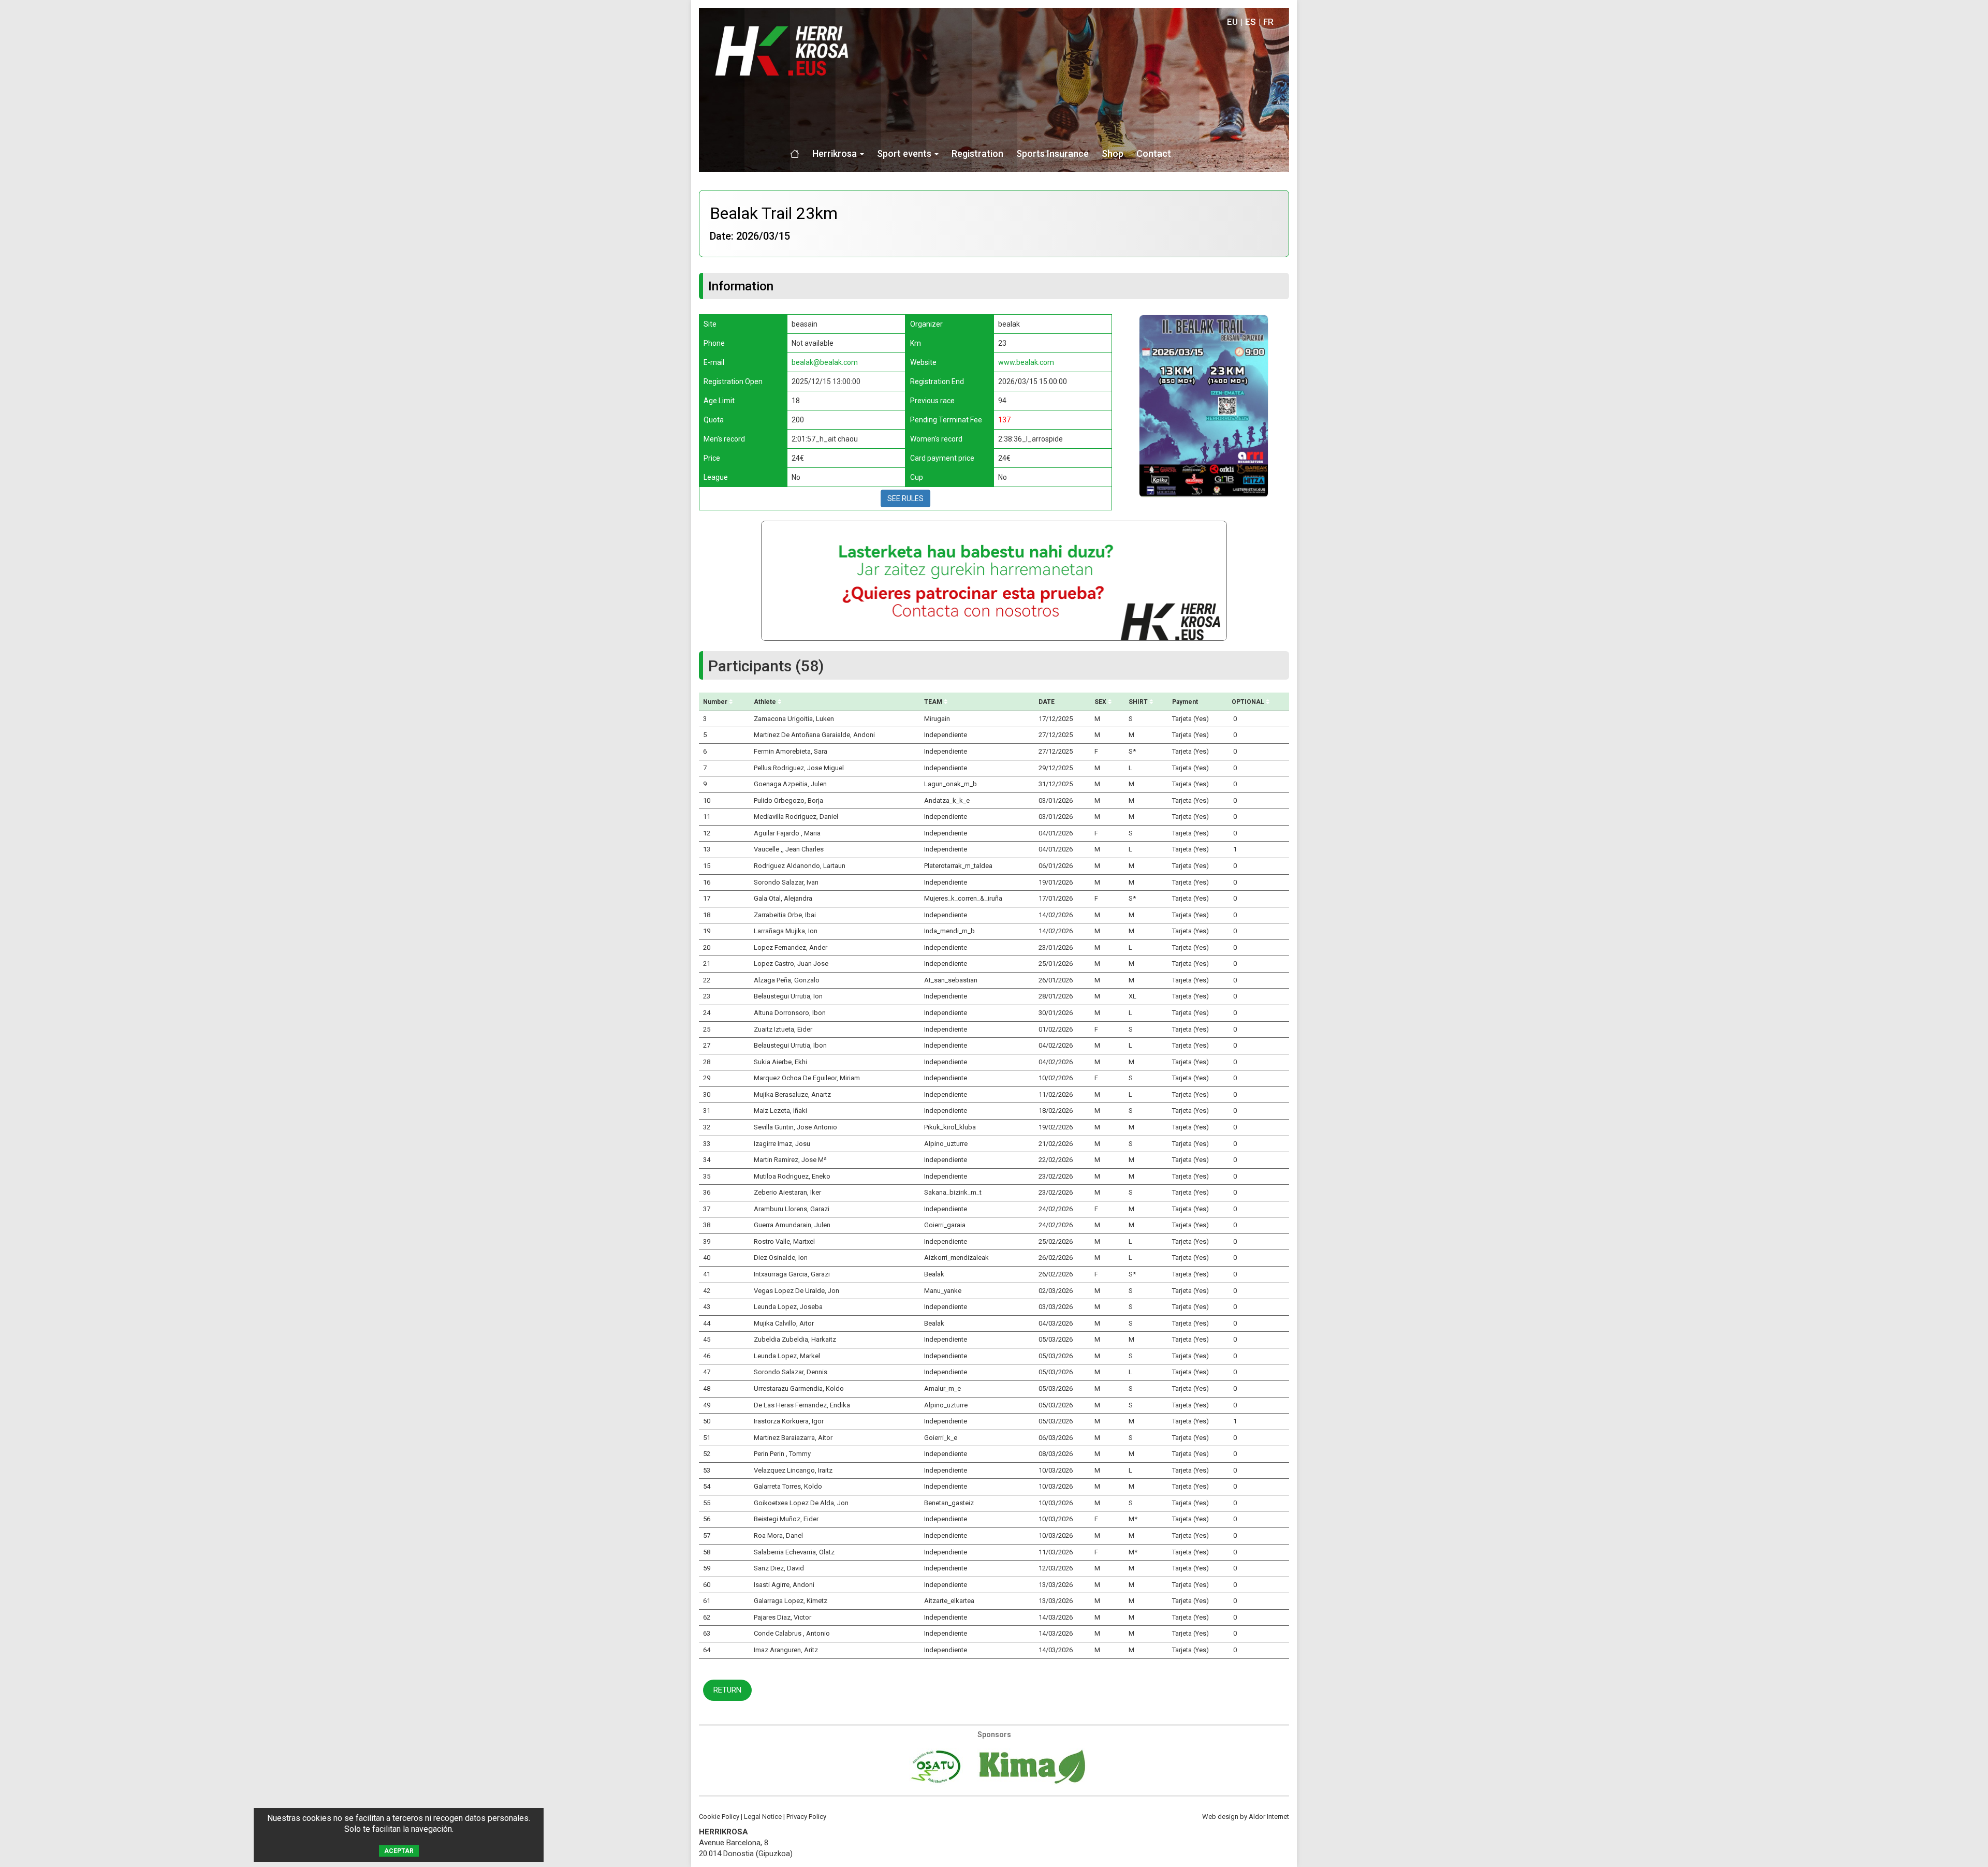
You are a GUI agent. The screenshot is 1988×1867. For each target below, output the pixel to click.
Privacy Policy (806, 1817)
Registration (977, 153)
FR (1268, 22)
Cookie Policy (719, 1817)
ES (1251, 22)
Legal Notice (763, 1817)
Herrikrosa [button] (836, 153)
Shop (1113, 153)
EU (1232, 22)
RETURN (727, 1690)
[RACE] (1204, 405)
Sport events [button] (905, 153)
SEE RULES (905, 498)
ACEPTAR (399, 1851)
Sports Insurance (1053, 153)
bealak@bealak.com (825, 362)
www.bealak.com (1026, 362)
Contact (1154, 153)
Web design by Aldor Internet (1246, 1817)
